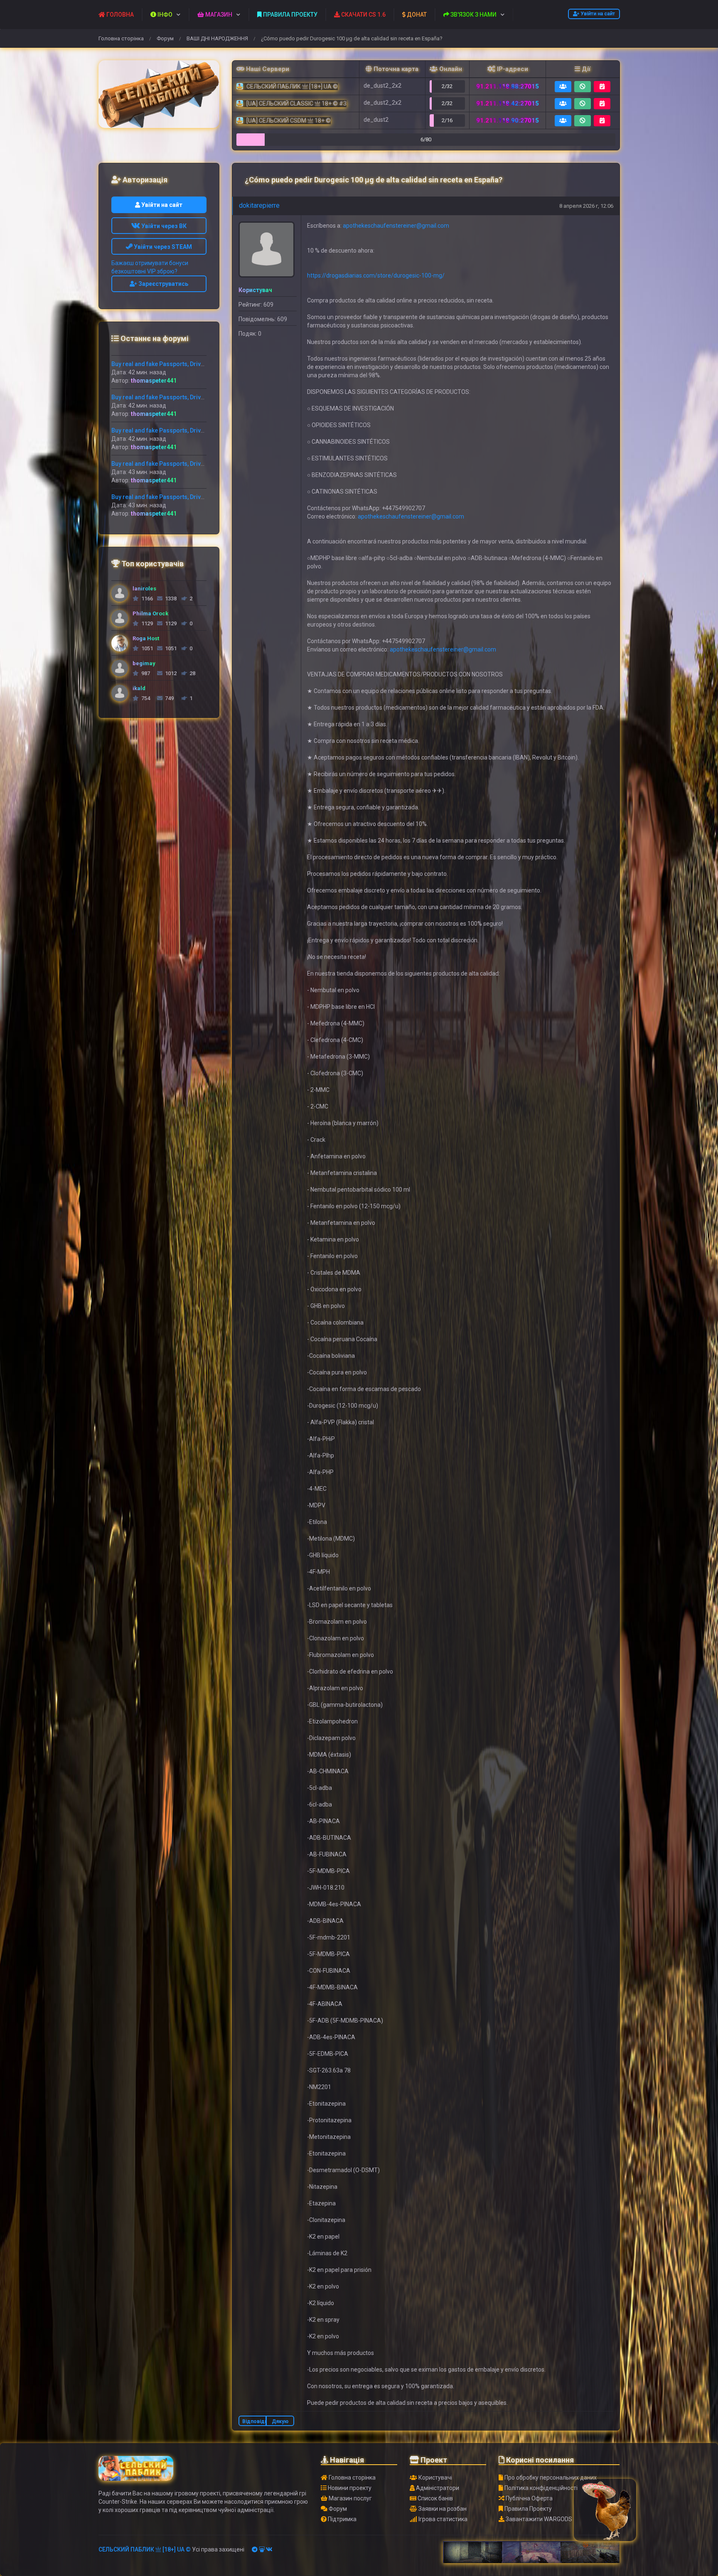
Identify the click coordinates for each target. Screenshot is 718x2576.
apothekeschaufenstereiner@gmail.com (396, 226)
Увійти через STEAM (162, 247)
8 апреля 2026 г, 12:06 (586, 206)
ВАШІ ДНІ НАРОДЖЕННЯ (217, 38)
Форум (165, 38)
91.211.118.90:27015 (508, 120)
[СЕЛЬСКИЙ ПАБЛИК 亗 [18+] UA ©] (159, 94)
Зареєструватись (163, 284)
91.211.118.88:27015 (508, 86)
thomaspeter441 (154, 381)
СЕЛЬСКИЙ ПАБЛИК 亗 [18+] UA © (145, 2549)
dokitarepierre (259, 205)
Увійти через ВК (163, 226)
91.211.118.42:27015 (508, 103)
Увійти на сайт (597, 14)
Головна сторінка (121, 38)
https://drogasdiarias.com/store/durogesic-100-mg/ (376, 275)
